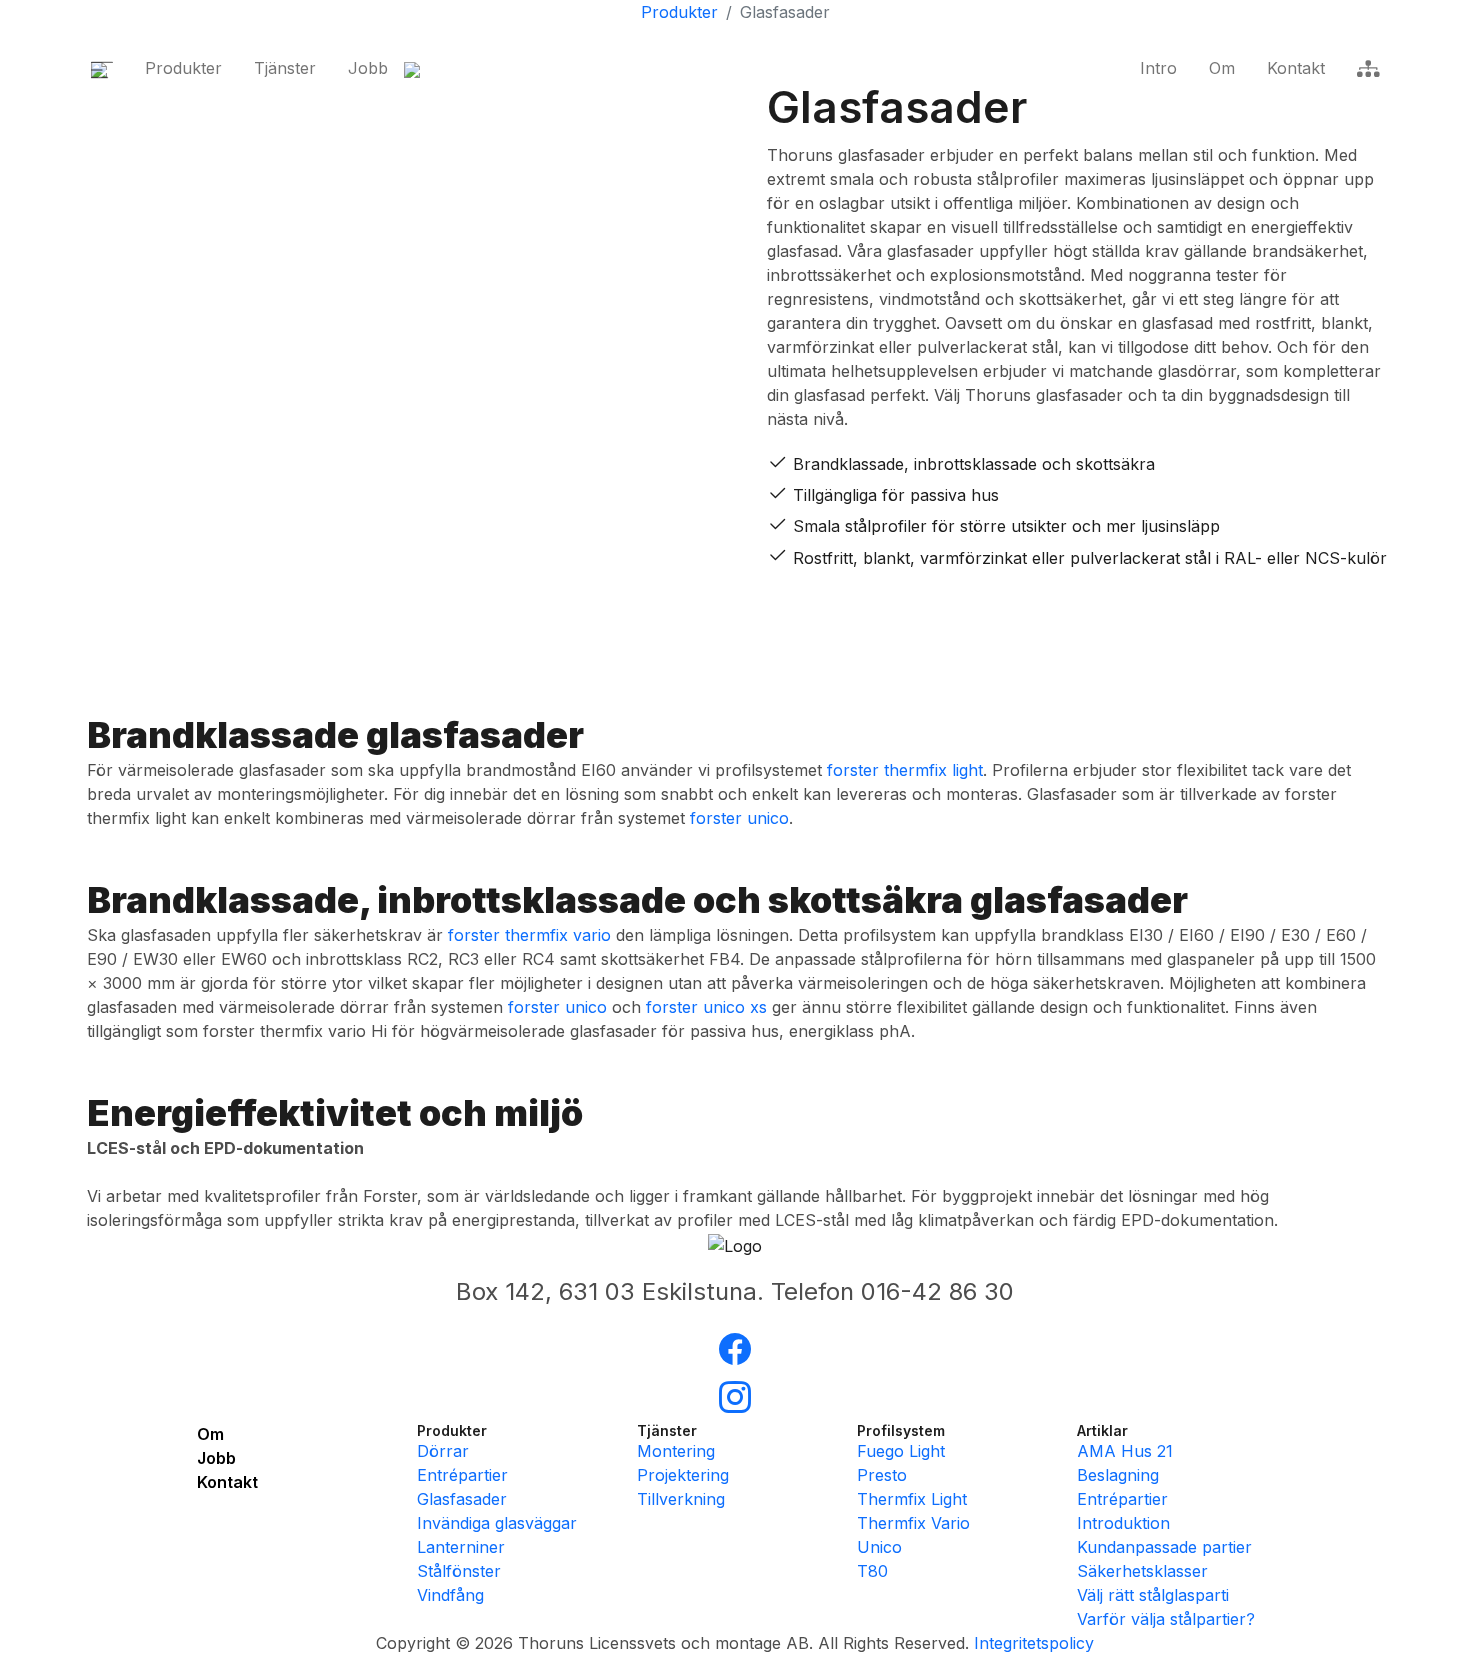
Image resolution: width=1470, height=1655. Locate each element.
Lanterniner (461, 1547)
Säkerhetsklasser (1142, 1571)
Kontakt (1296, 68)
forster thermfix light (905, 770)
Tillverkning (681, 1499)
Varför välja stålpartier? (1166, 1619)
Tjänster (285, 68)
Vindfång (450, 1595)
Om (1222, 68)
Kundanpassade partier (1164, 1547)
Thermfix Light (912, 1499)
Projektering (683, 1475)
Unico (879, 1547)
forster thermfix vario (529, 935)
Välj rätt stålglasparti (1153, 1595)
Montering (676, 1451)
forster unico (739, 818)
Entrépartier (462, 1475)
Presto (882, 1475)
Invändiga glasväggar (497, 1523)
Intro (1158, 68)
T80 (872, 1571)
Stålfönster (459, 1571)
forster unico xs (706, 1007)
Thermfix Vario (913, 1523)
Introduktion (1123, 1523)
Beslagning (1118, 1475)
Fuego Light (901, 1451)
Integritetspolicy (1034, 1643)
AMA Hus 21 (1125, 1451)
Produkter (183, 68)
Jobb (368, 68)
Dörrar (443, 1451)
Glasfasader (462, 1499)
